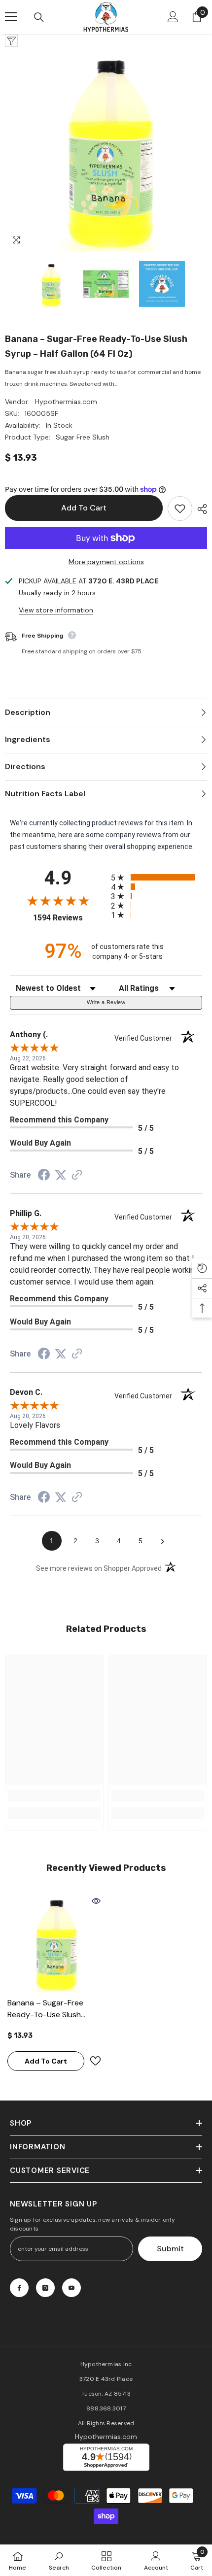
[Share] (200, 509)
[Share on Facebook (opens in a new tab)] (44, 1176)
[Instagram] (45, 2288)
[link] (54, 1796)
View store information (56, 610)
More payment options (106, 562)
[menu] (11, 17)
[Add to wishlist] (180, 508)
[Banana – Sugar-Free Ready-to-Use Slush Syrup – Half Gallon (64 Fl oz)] (54, 1943)
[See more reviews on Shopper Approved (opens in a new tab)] (77, 1176)
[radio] (157, 877)
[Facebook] (19, 2288)
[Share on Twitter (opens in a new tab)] (61, 1175)
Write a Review (106, 1002)
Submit (170, 2249)
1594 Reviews (70, 918)
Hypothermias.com (66, 402)
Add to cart (84, 508)
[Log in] (173, 17)
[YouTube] (71, 2288)
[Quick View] (96, 1901)
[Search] (39, 17)
